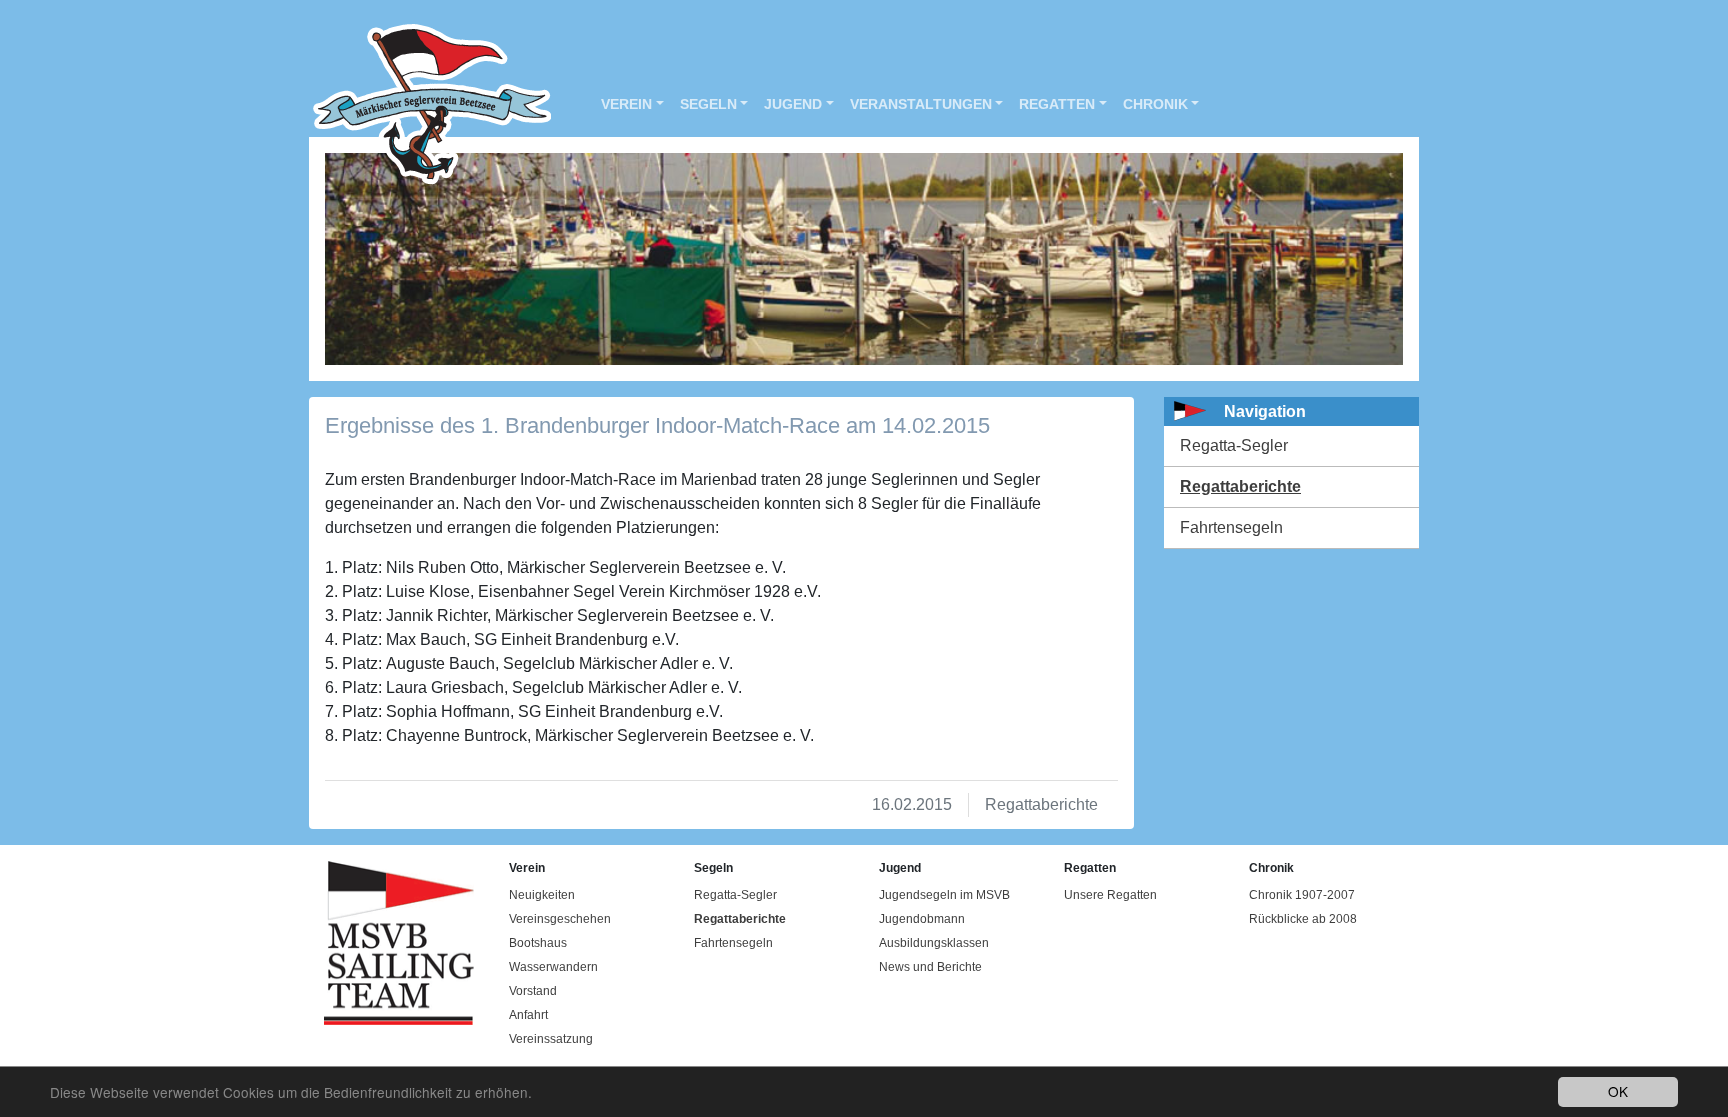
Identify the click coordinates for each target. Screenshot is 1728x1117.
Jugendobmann (922, 919)
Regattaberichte (1240, 486)
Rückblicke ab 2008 (1303, 919)
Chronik (1155, 104)
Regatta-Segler (1234, 445)
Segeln (708, 104)
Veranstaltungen (921, 104)
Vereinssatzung (551, 1039)
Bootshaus (538, 943)
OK (1618, 1091)
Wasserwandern (553, 967)
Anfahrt (528, 1015)
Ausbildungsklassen (934, 943)
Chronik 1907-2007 (1302, 895)
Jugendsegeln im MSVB (944, 895)
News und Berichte (930, 967)
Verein (626, 104)
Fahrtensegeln (1231, 527)
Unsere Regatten (1110, 895)
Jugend (793, 104)
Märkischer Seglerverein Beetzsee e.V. (422, 104)
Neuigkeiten (542, 895)
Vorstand (533, 991)
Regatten (1057, 104)
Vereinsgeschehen (560, 919)
